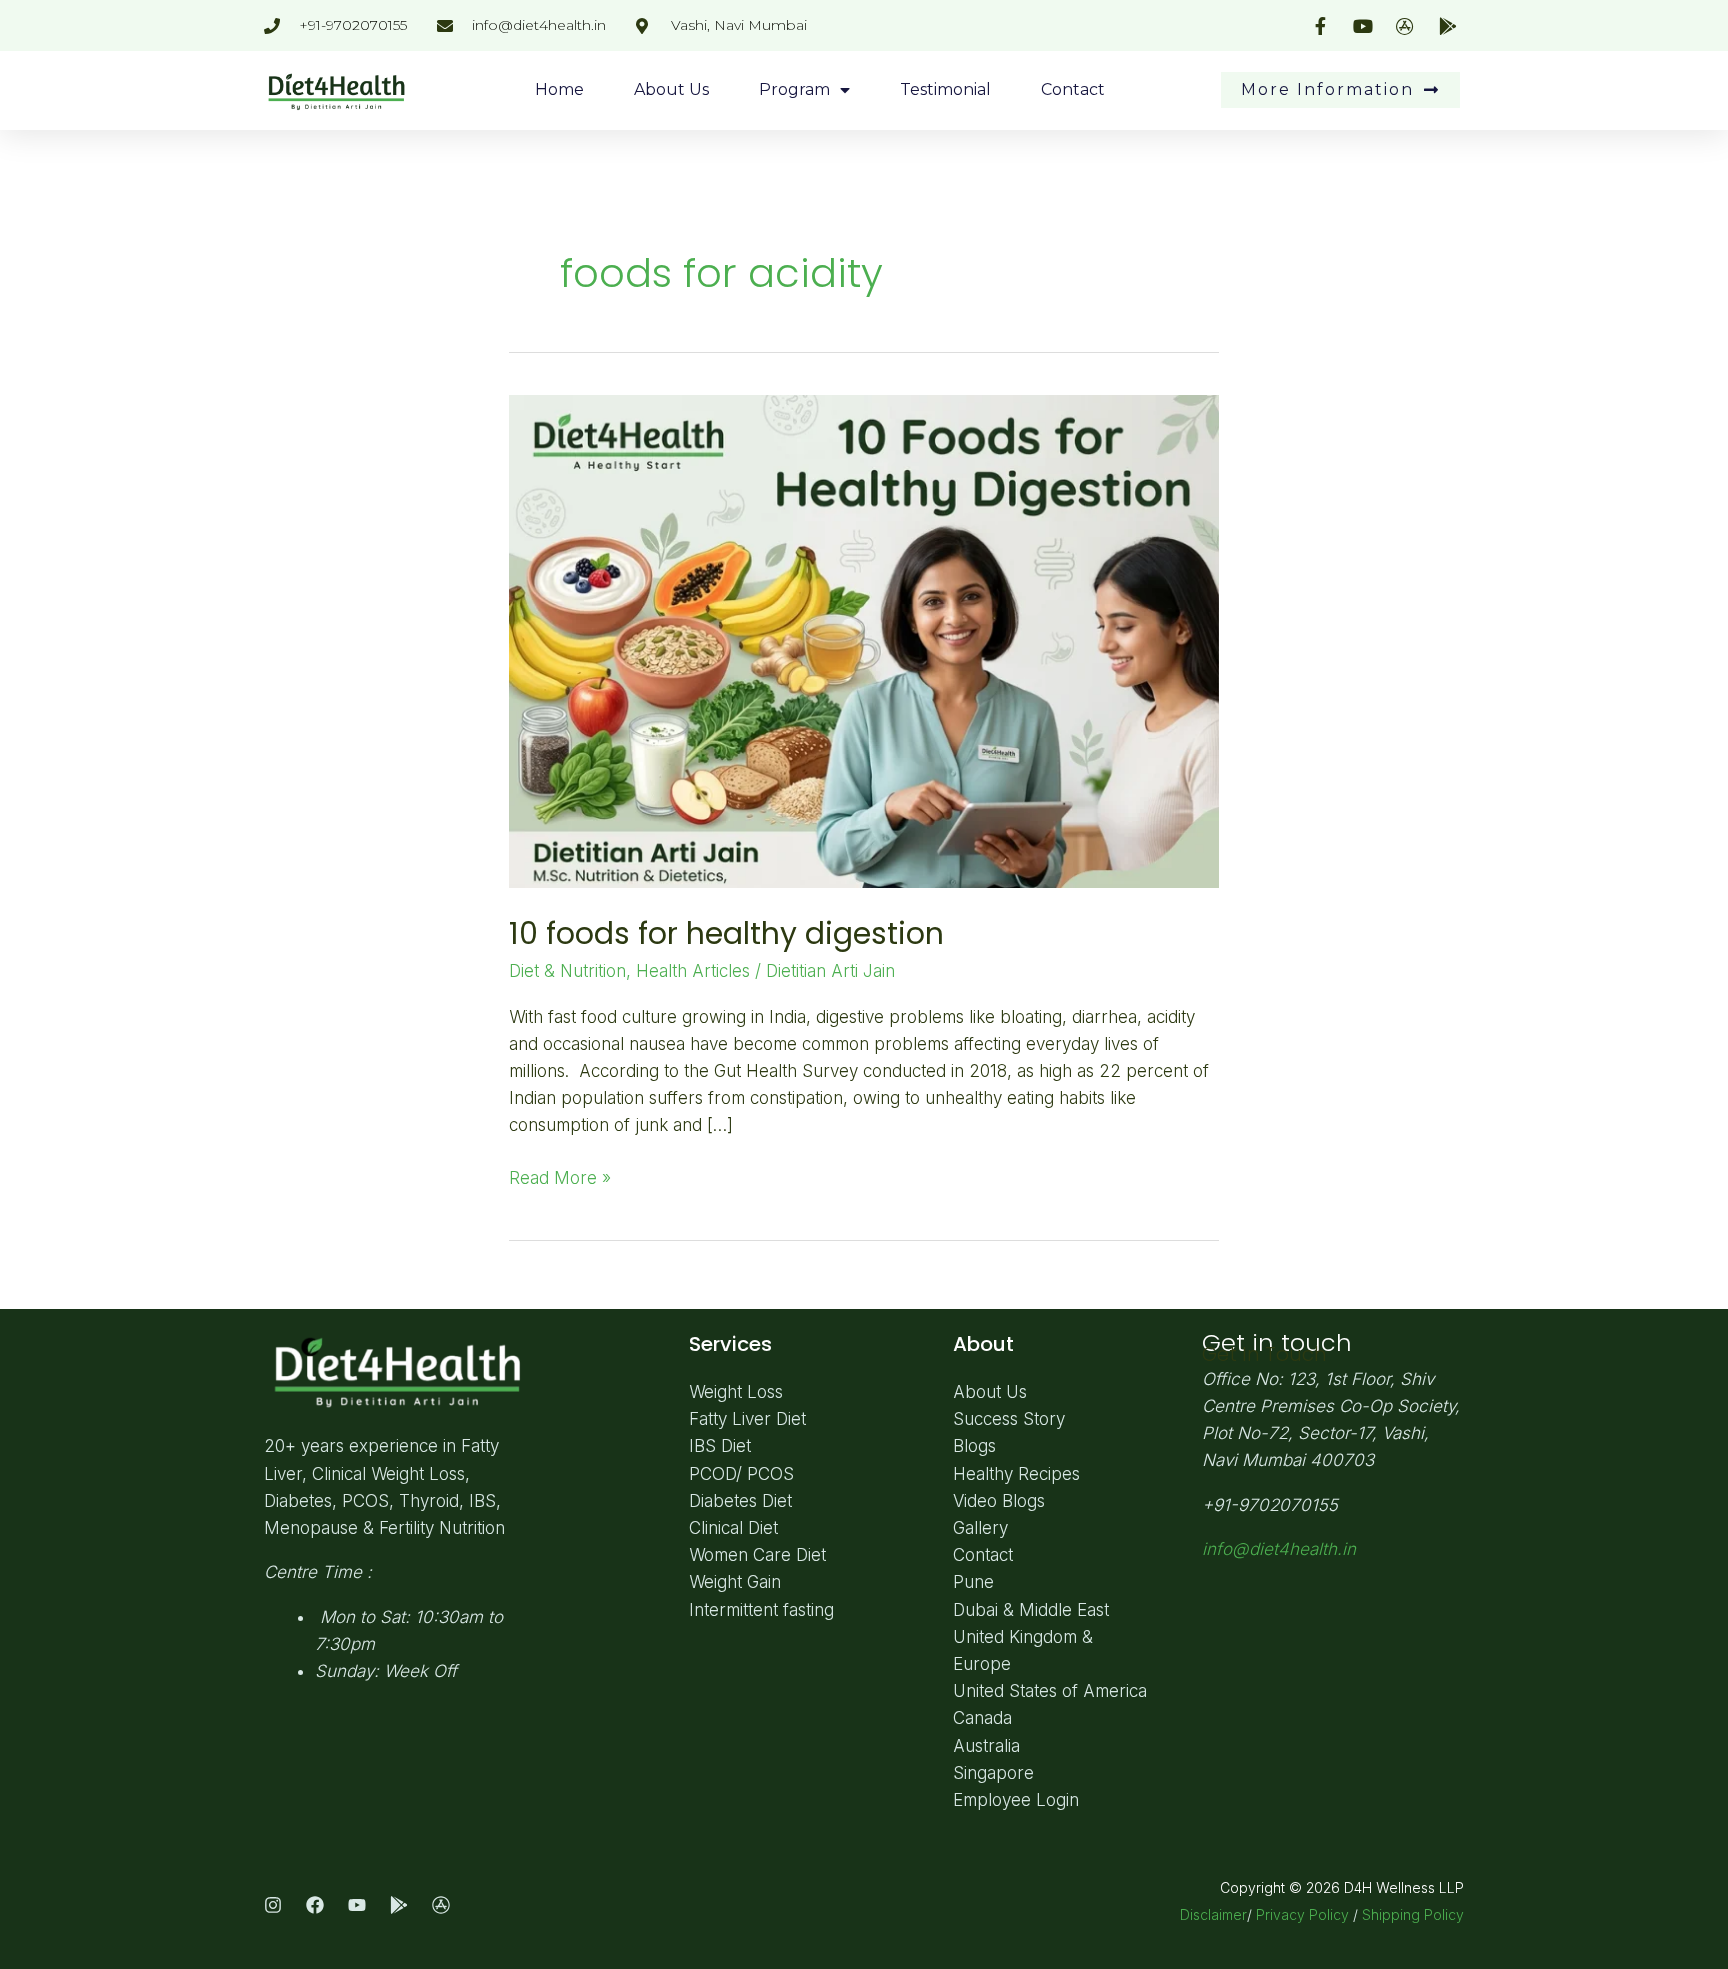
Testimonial (945, 89)
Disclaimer (1213, 1914)
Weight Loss (736, 1392)
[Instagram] (273, 1905)
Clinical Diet (733, 1528)
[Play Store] (399, 1905)
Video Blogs (999, 1501)
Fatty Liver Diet (747, 1419)
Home (559, 89)
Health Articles (693, 971)
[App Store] (441, 1905)
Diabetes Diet (740, 1501)
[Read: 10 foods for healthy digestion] (864, 640)
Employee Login (1016, 1800)
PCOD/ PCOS (741, 1474)
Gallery (980, 1528)
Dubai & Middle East (1031, 1610)
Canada (982, 1718)
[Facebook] (315, 1905)
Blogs (974, 1446)
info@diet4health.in (1279, 1549)
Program (794, 89)
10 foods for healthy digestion (726, 933)
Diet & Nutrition (567, 971)
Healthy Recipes (1016, 1474)
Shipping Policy (1413, 1914)
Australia (986, 1746)
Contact (1073, 89)
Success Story (1009, 1419)
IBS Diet (720, 1446)
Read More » (560, 1176)
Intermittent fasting (761, 1610)
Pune (973, 1582)
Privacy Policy (1302, 1914)
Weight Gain (735, 1582)
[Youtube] (357, 1905)
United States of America (1050, 1691)
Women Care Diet (757, 1555)
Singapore (993, 1773)
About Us (671, 89)
